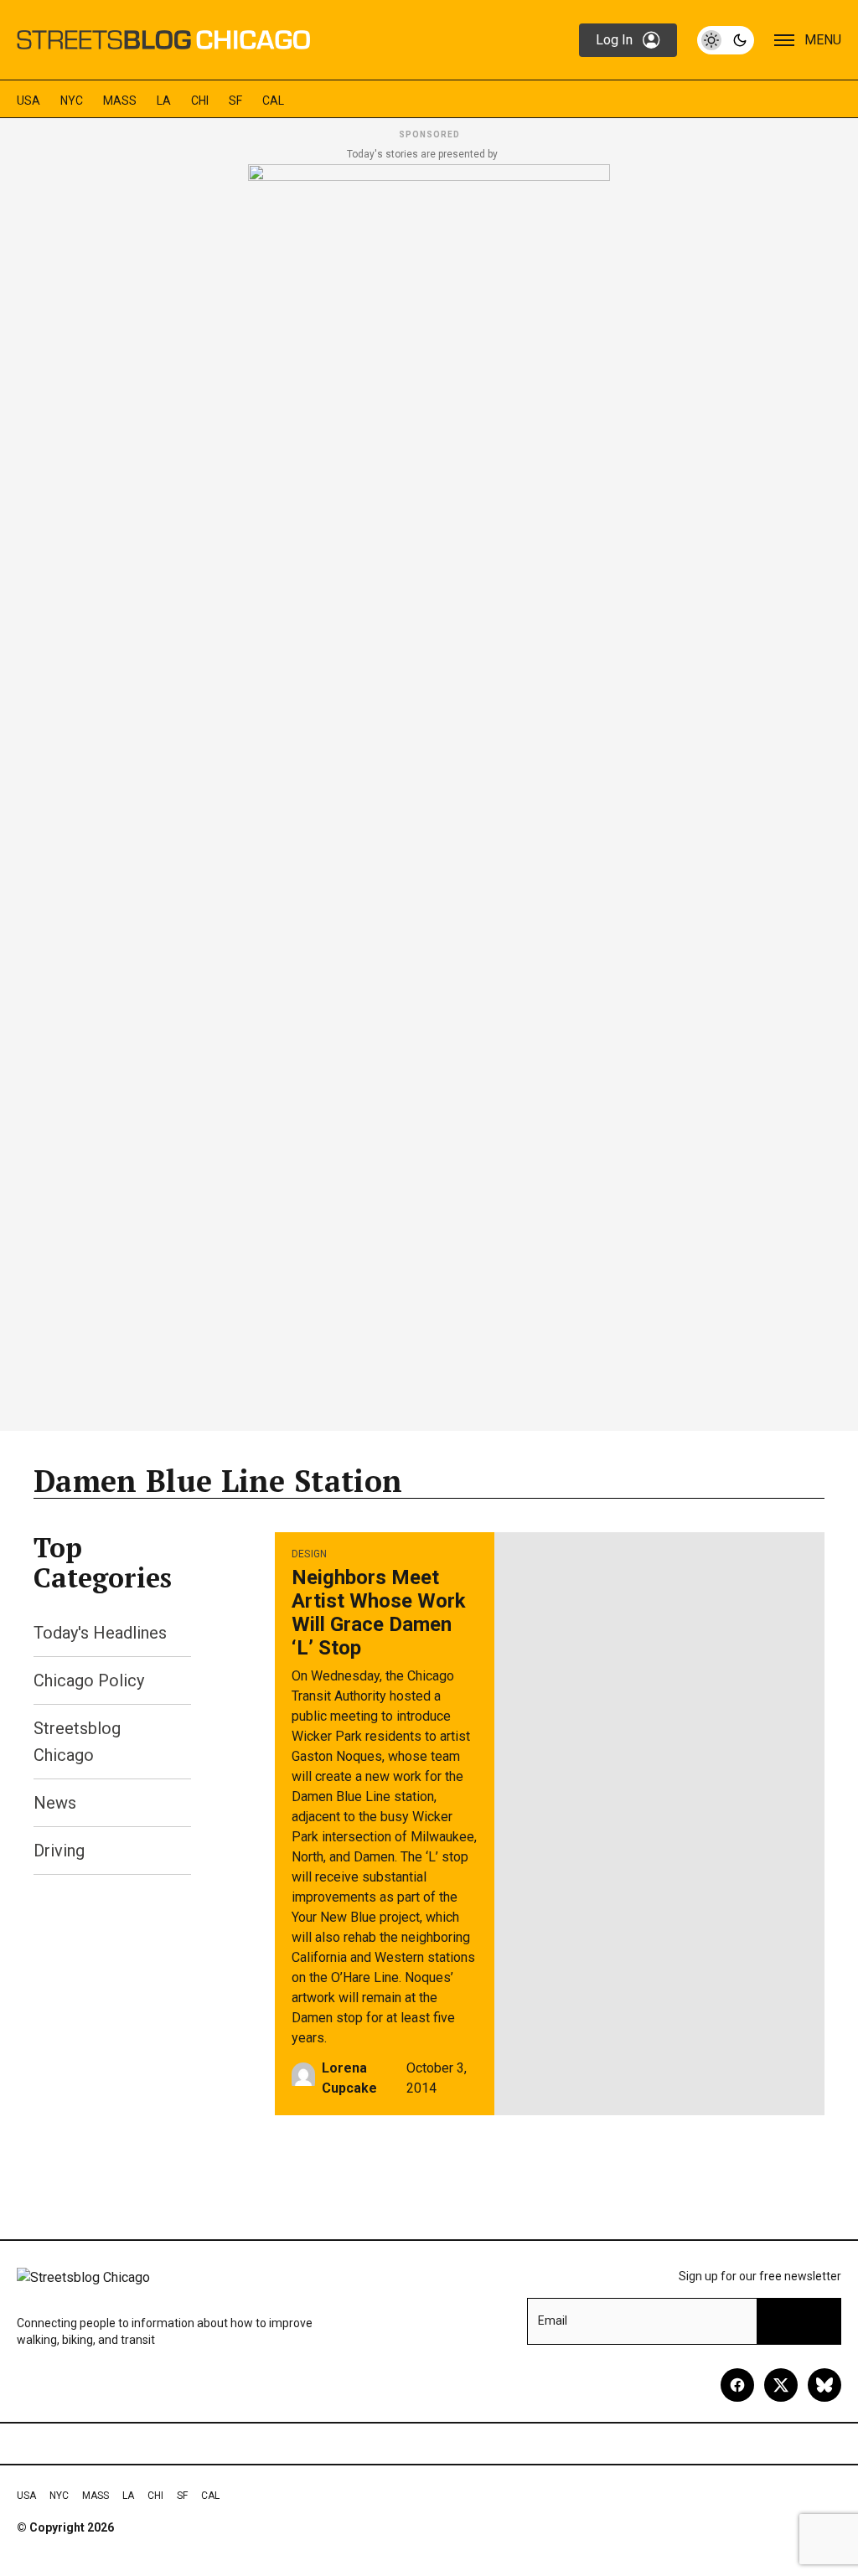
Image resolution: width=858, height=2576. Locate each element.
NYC (72, 101)
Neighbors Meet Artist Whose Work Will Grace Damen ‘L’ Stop (379, 1613)
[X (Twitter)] (781, 2385)
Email (553, 2320)
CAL (273, 101)
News (55, 1803)
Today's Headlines (100, 1633)
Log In (614, 40)
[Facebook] (737, 2385)
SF (235, 101)
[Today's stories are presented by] (429, 792)
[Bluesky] (824, 2385)
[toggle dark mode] (726, 40)
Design (310, 1554)
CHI (200, 101)
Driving (59, 1851)
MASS (120, 101)
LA (164, 101)
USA (28, 101)
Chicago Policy (89, 1680)
